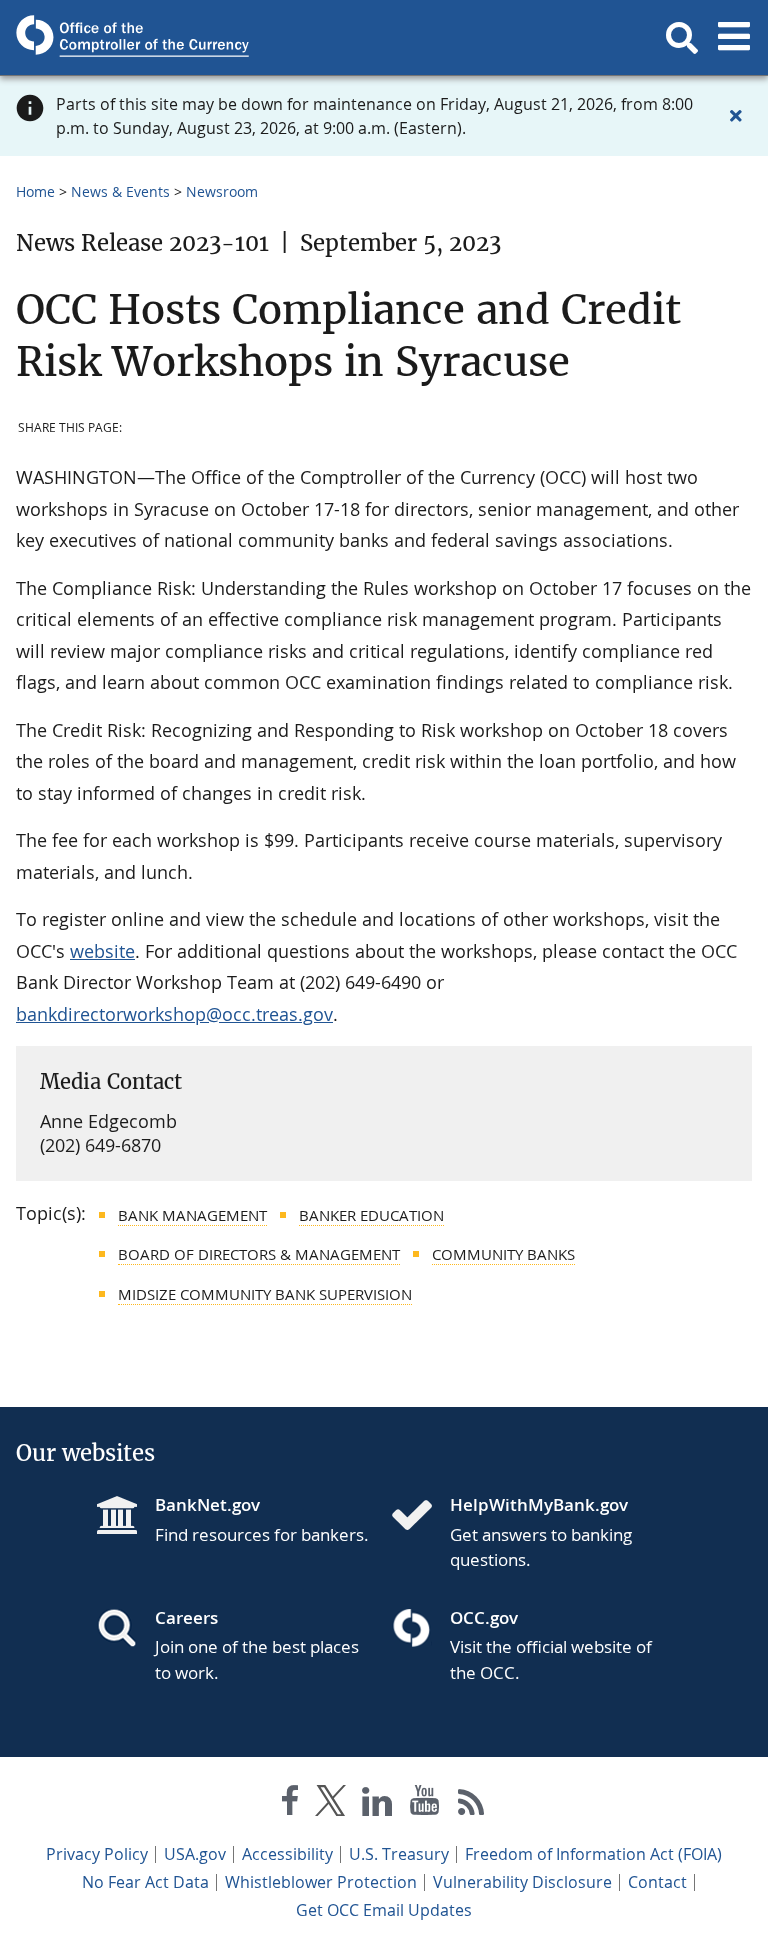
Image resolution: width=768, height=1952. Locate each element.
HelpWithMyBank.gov (539, 1504)
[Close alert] (736, 116)
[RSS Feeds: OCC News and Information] (471, 1804)
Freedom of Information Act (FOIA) (593, 1854)
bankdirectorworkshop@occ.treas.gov (174, 1014)
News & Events (120, 191)
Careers (186, 1617)
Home (35, 191)
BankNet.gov (207, 1504)
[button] (682, 38)
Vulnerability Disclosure (522, 1882)
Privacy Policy (97, 1854)
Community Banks (503, 1254)
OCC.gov (484, 1617)
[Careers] (125, 1630)
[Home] (420, 1517)
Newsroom (222, 191)
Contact (657, 1882)
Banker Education (371, 1215)
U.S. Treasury (399, 1854)
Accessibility (287, 1854)
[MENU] (734, 38)
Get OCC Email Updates (384, 1910)
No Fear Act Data (145, 1882)
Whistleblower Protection (321, 1882)
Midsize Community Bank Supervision (265, 1294)
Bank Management (192, 1215)
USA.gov (195, 1854)
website (102, 951)
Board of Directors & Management (259, 1254)
